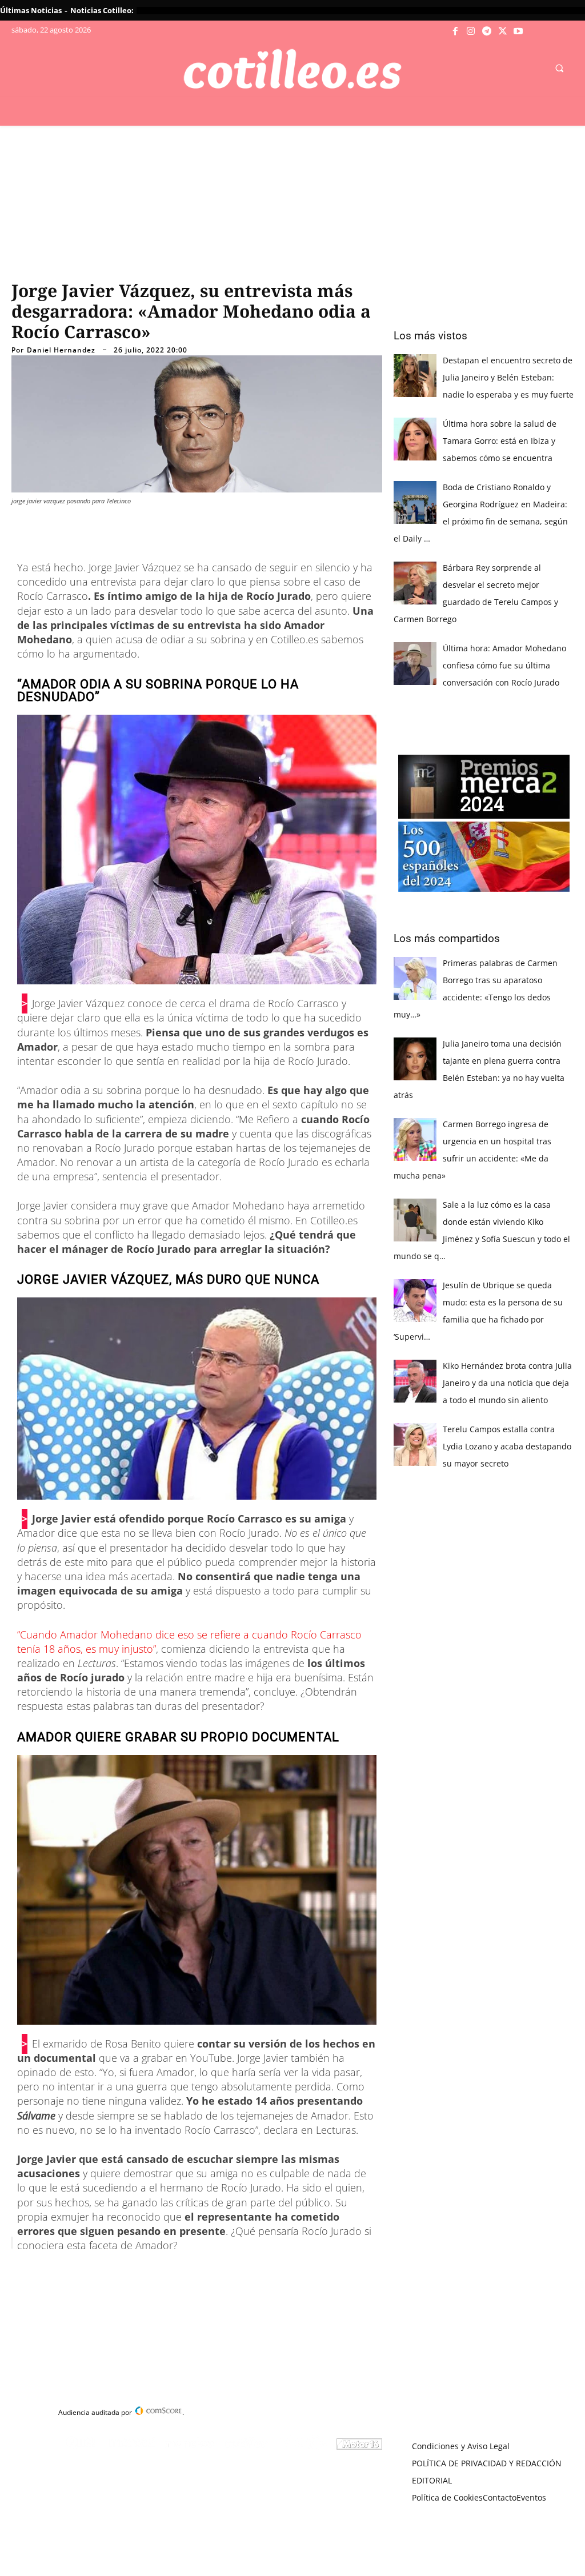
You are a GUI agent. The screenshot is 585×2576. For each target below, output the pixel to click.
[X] (503, 31)
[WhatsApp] (185, 2271)
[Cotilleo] (293, 69)
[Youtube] (518, 31)
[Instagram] (471, 31)
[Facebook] (455, 31)
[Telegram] (487, 31)
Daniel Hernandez (61, 350)
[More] (238, 2271)
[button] (559, 68)
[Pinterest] (159, 2271)
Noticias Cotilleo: (102, 10)
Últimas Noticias (31, 10)
